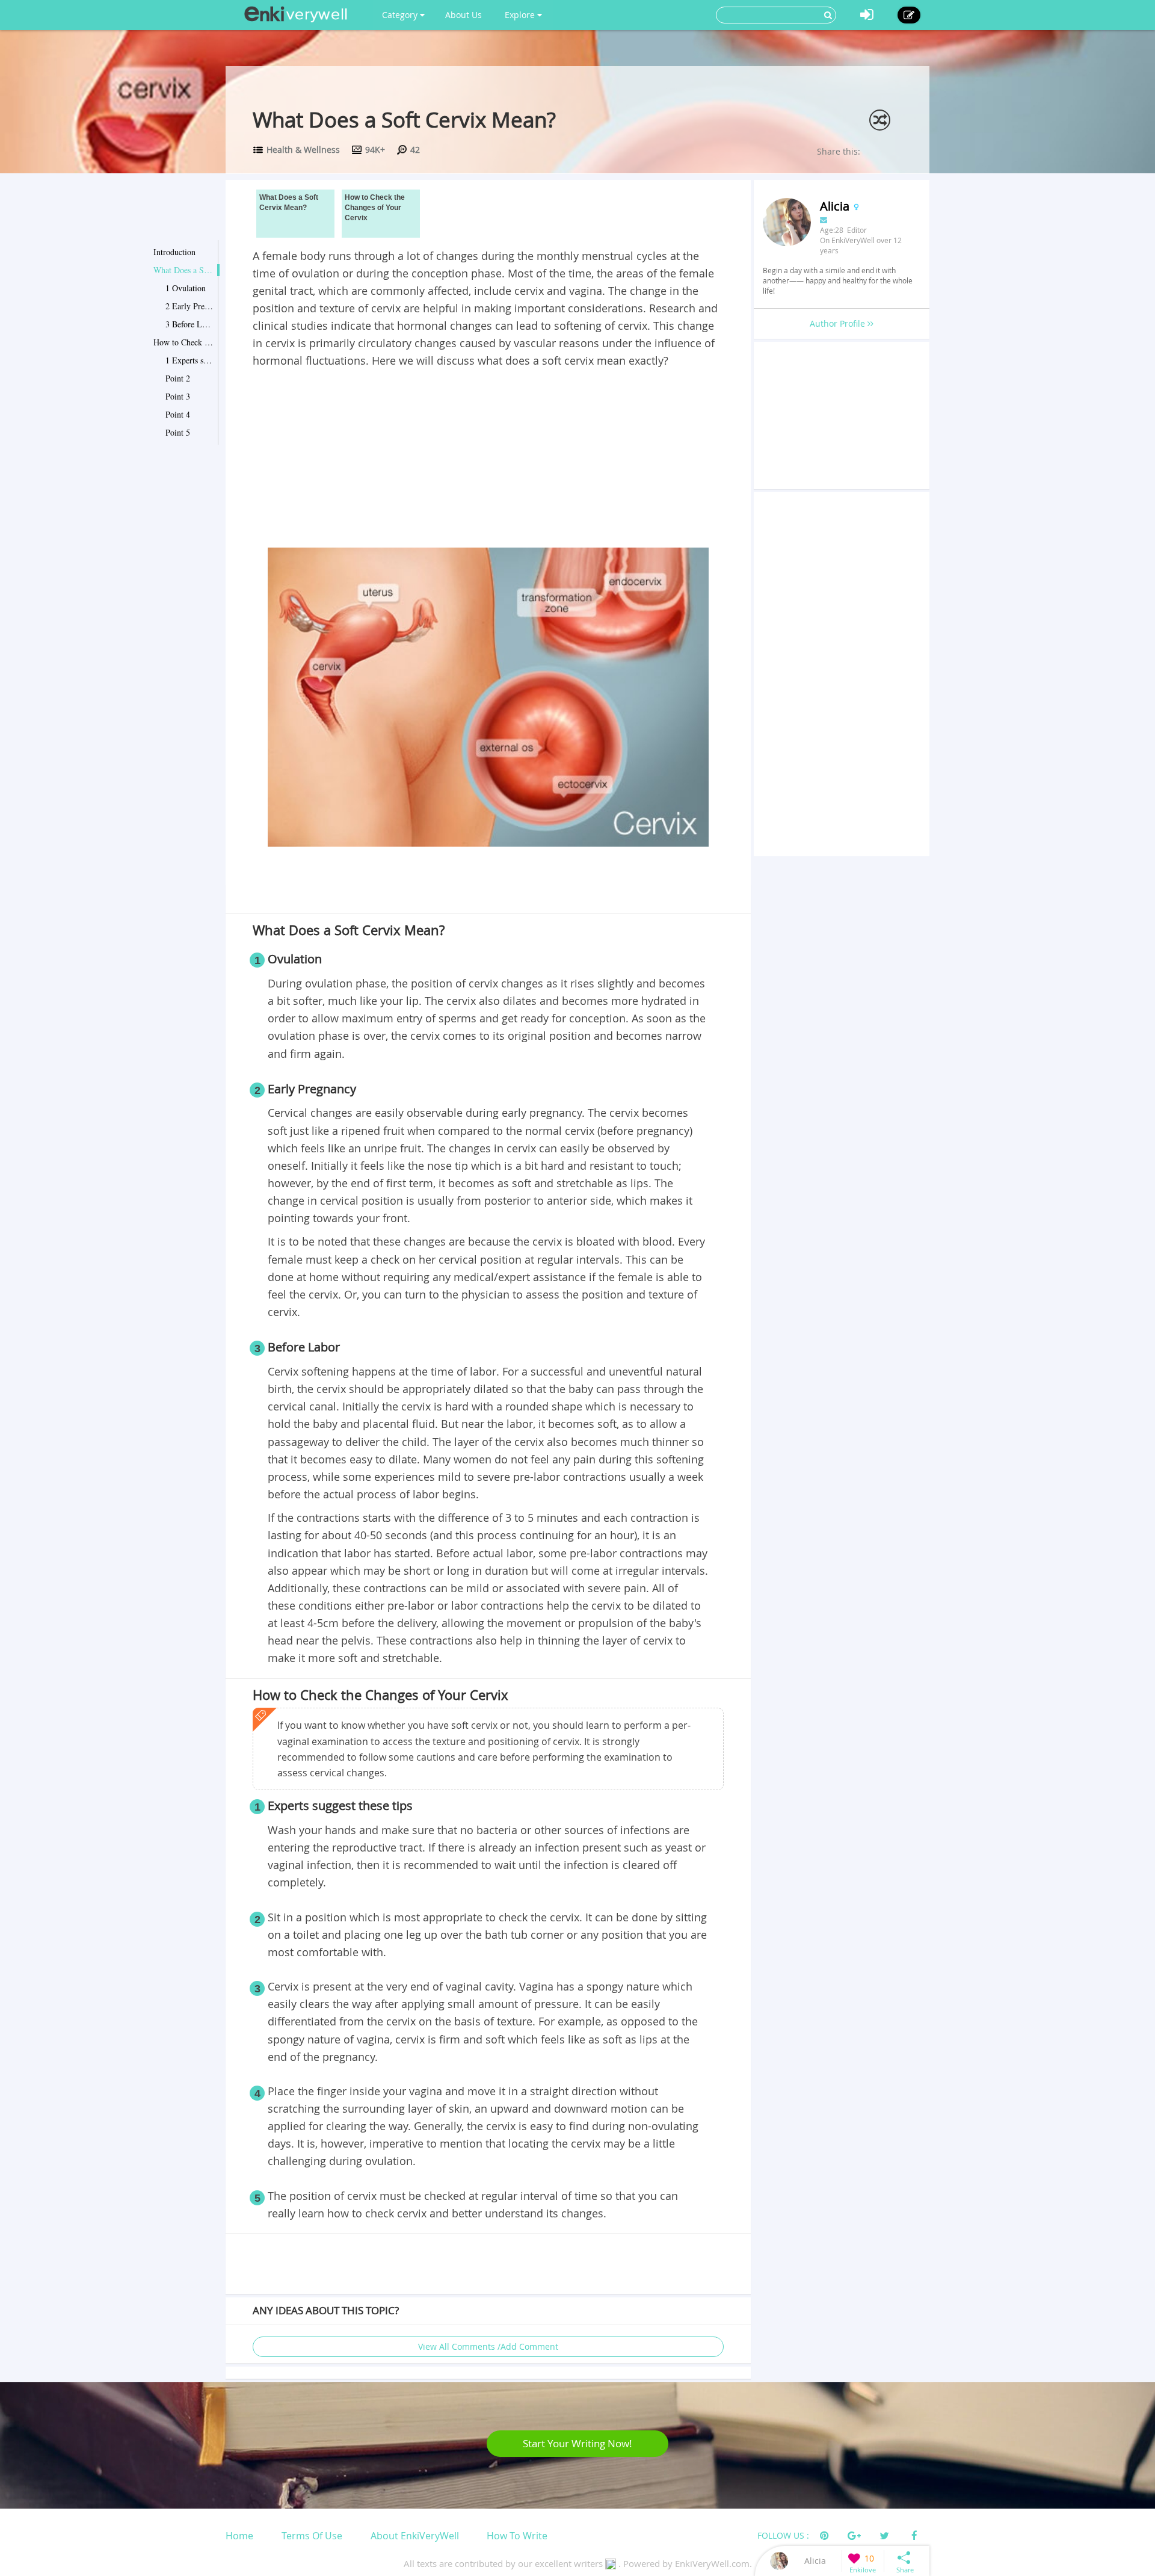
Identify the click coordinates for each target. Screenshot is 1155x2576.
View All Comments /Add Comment (488, 2346)
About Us (464, 15)
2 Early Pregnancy (189, 306)
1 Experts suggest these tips (189, 360)
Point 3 (178, 396)
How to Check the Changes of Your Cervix (183, 342)
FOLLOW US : (783, 2535)
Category (401, 15)
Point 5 (178, 432)
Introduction (174, 252)
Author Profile (839, 323)
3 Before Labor (189, 324)
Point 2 (178, 378)
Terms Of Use (312, 2536)
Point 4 (178, 414)
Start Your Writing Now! (577, 2443)
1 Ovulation (186, 288)
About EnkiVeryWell (415, 2536)
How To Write (517, 2536)
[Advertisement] (488, 460)
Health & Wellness (303, 150)
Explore (521, 15)
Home (239, 2536)
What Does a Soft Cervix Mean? (183, 270)
